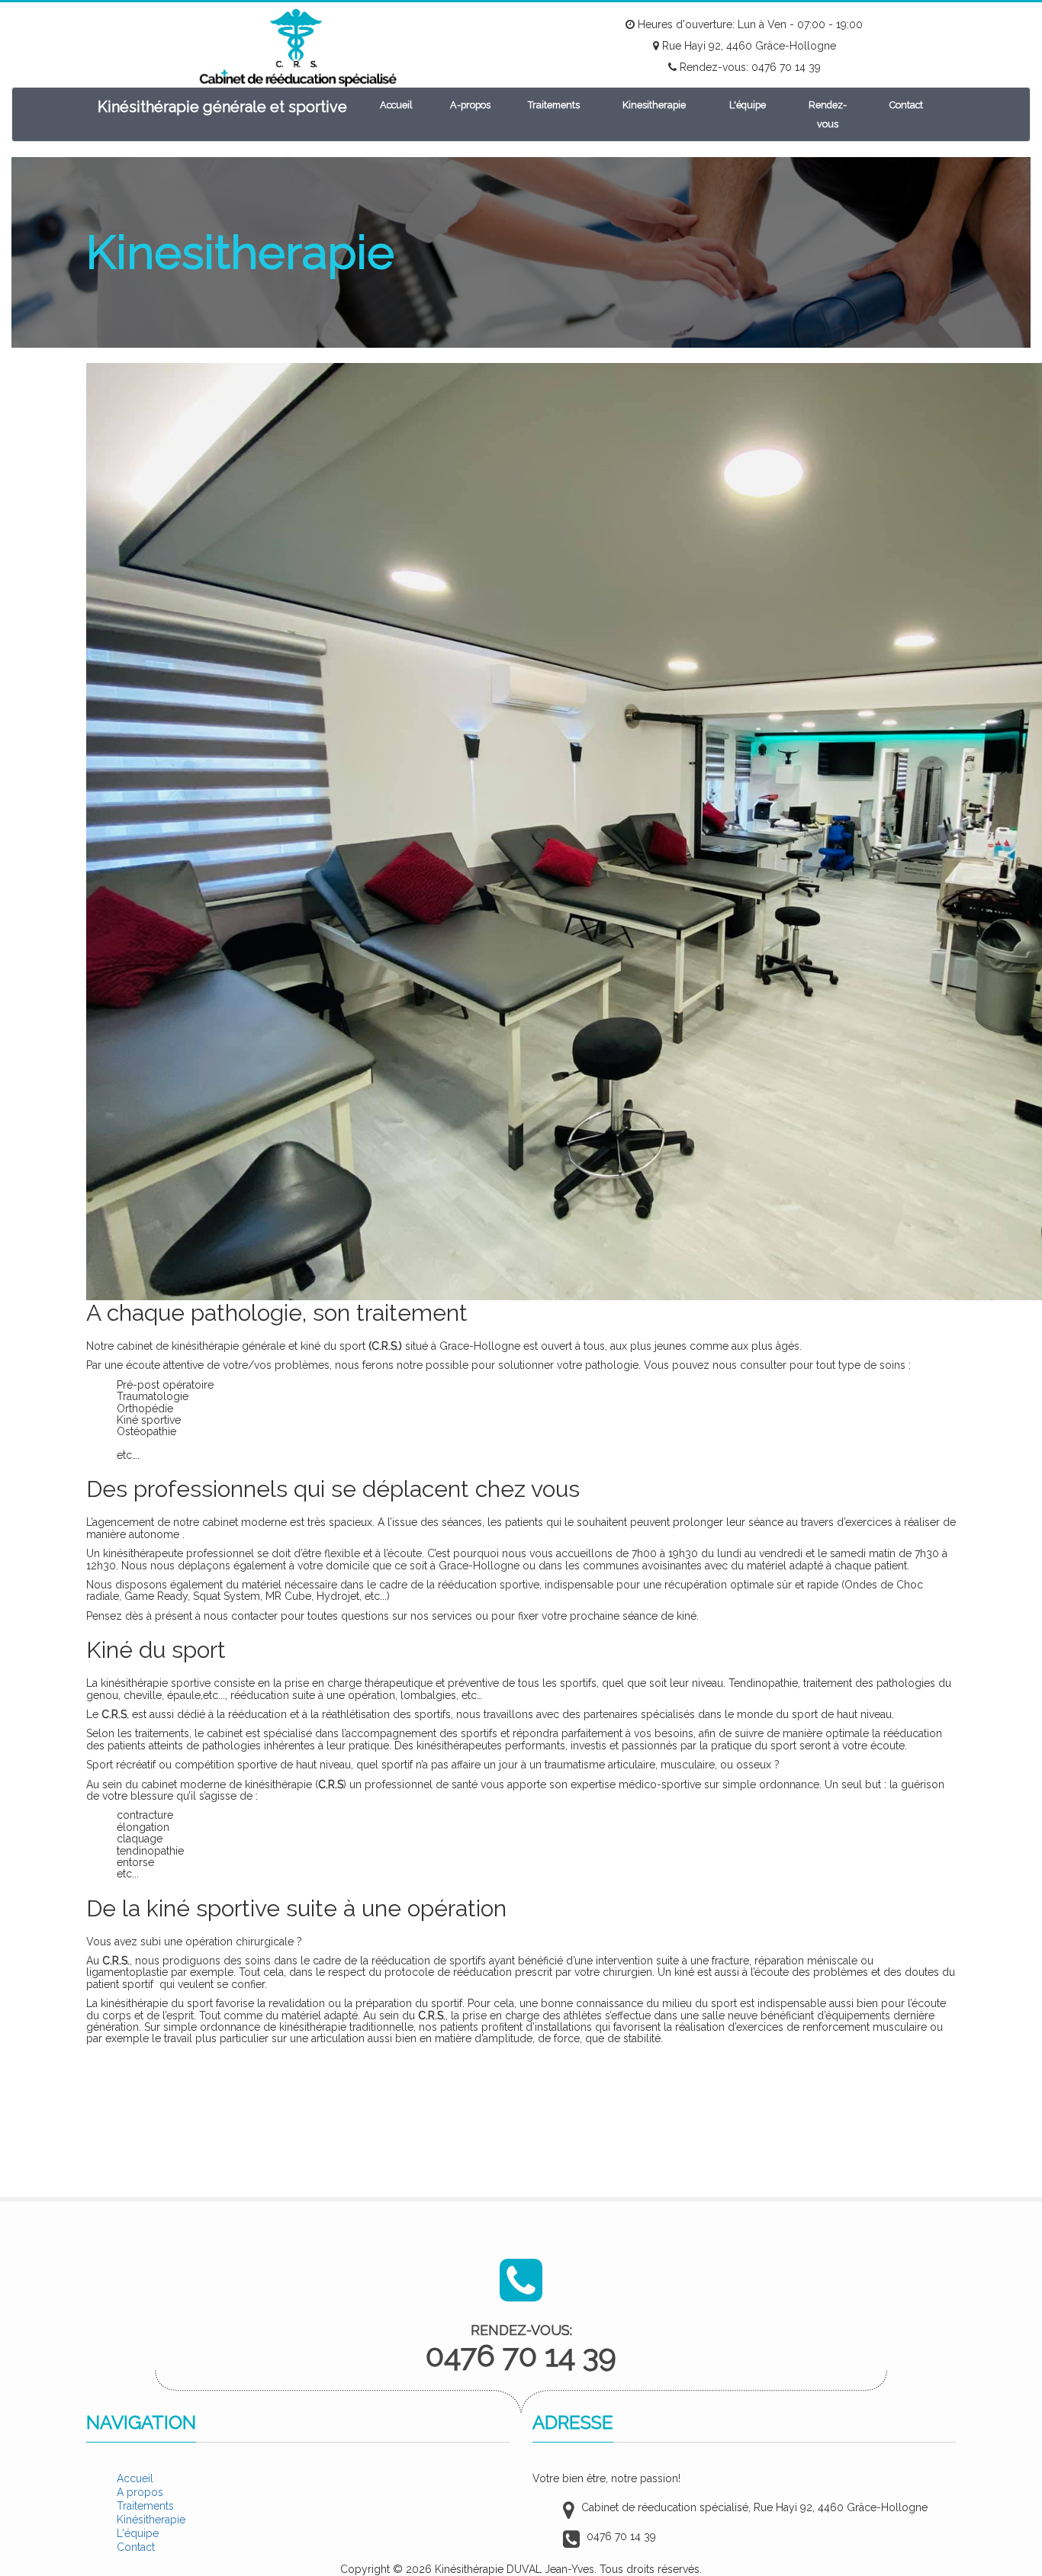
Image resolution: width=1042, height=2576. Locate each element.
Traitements (554, 105)
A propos (140, 2492)
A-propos (470, 105)
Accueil (396, 105)
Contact (906, 105)
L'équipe (748, 105)
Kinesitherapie (654, 105)
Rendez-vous (828, 114)
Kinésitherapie (151, 2520)
